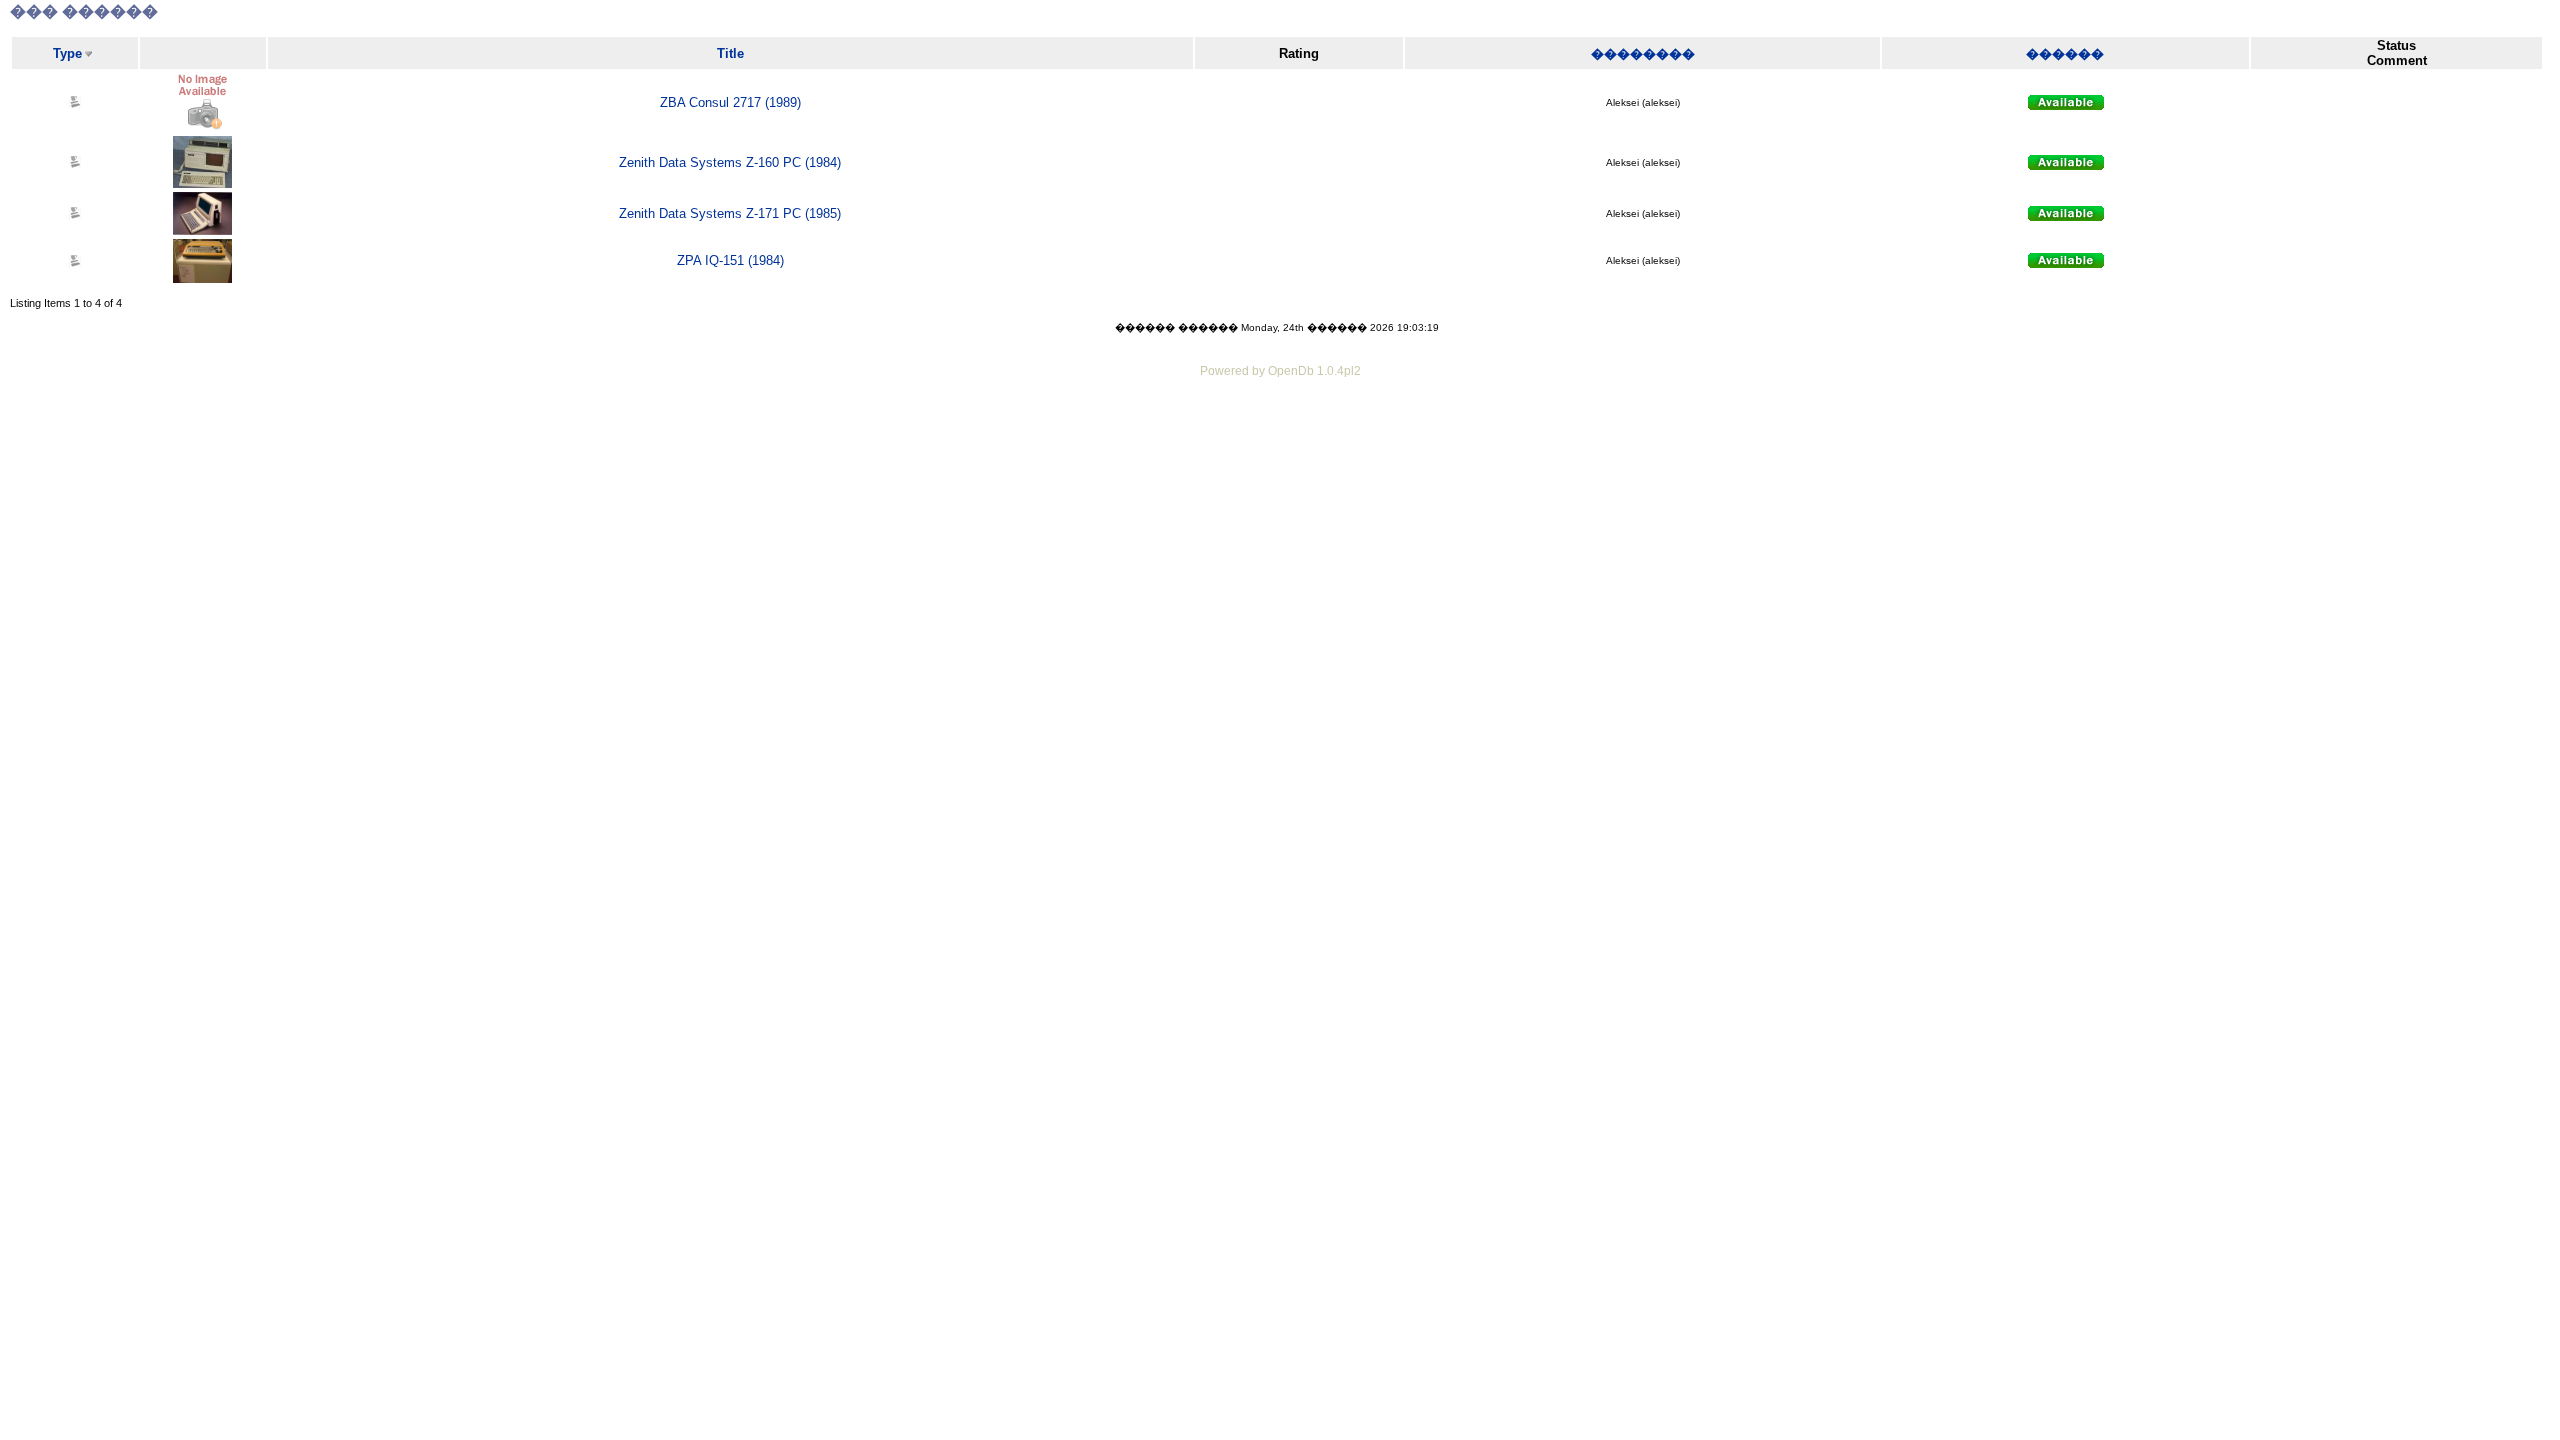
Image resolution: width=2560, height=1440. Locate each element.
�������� (1643, 53)
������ (2065, 53)
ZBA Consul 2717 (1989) (730, 102)
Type (67, 53)
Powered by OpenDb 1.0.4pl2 (1280, 370)
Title (730, 53)
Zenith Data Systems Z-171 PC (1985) (730, 213)
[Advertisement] (1280, 437)
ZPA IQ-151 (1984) (730, 260)
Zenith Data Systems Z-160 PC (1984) (730, 162)
